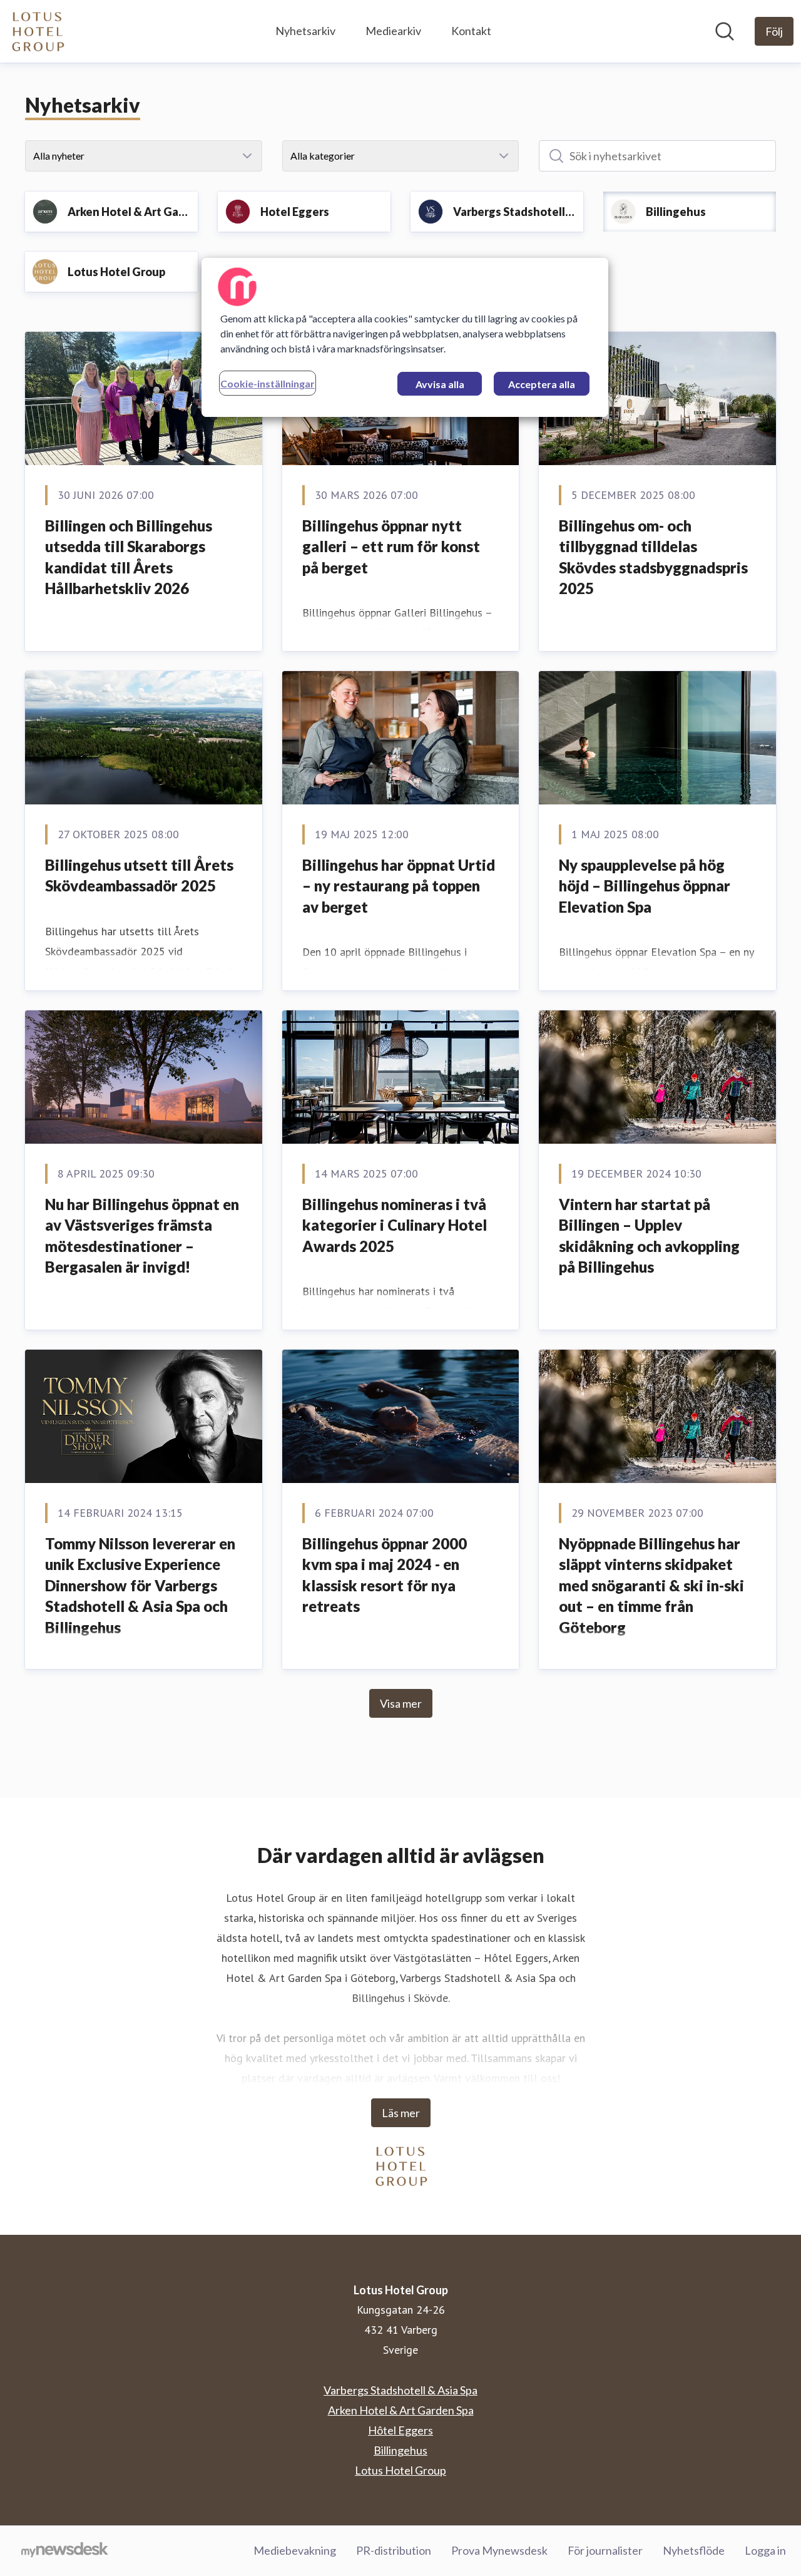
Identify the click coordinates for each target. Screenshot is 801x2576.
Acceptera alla (542, 384)
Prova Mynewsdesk (499, 2550)
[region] (405, 337)
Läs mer (401, 2113)
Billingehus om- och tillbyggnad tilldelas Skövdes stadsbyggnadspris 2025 (653, 557)
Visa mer (401, 1703)
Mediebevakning (295, 2550)
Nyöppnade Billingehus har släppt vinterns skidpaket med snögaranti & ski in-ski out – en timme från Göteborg (651, 1585)
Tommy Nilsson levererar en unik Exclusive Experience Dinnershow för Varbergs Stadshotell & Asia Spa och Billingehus (140, 1585)
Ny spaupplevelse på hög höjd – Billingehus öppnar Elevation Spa (645, 886)
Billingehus (400, 2450)
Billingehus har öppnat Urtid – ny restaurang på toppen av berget (399, 886)
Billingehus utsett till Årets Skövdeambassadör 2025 (139, 875)
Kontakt (471, 31)
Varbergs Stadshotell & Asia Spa (400, 2390)
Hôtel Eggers (400, 2430)
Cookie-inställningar (268, 383)
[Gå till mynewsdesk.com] (65, 2551)
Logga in (765, 2550)
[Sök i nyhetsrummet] (725, 31)
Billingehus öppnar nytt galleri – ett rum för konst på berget (391, 547)
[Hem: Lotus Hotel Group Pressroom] (37, 31)
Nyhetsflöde (694, 2550)
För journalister (605, 2550)
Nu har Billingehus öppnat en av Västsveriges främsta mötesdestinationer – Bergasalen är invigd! (142, 1236)
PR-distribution (394, 2550)
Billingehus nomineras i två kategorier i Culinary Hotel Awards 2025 (395, 1225)
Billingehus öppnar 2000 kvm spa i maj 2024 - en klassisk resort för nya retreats (385, 1575)
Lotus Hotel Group (400, 2470)
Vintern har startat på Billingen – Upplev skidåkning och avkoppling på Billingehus (649, 1236)
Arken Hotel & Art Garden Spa (401, 2410)
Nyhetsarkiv (305, 31)
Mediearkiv (393, 31)
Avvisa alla (440, 384)
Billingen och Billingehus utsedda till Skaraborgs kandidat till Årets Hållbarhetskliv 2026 (129, 557)
